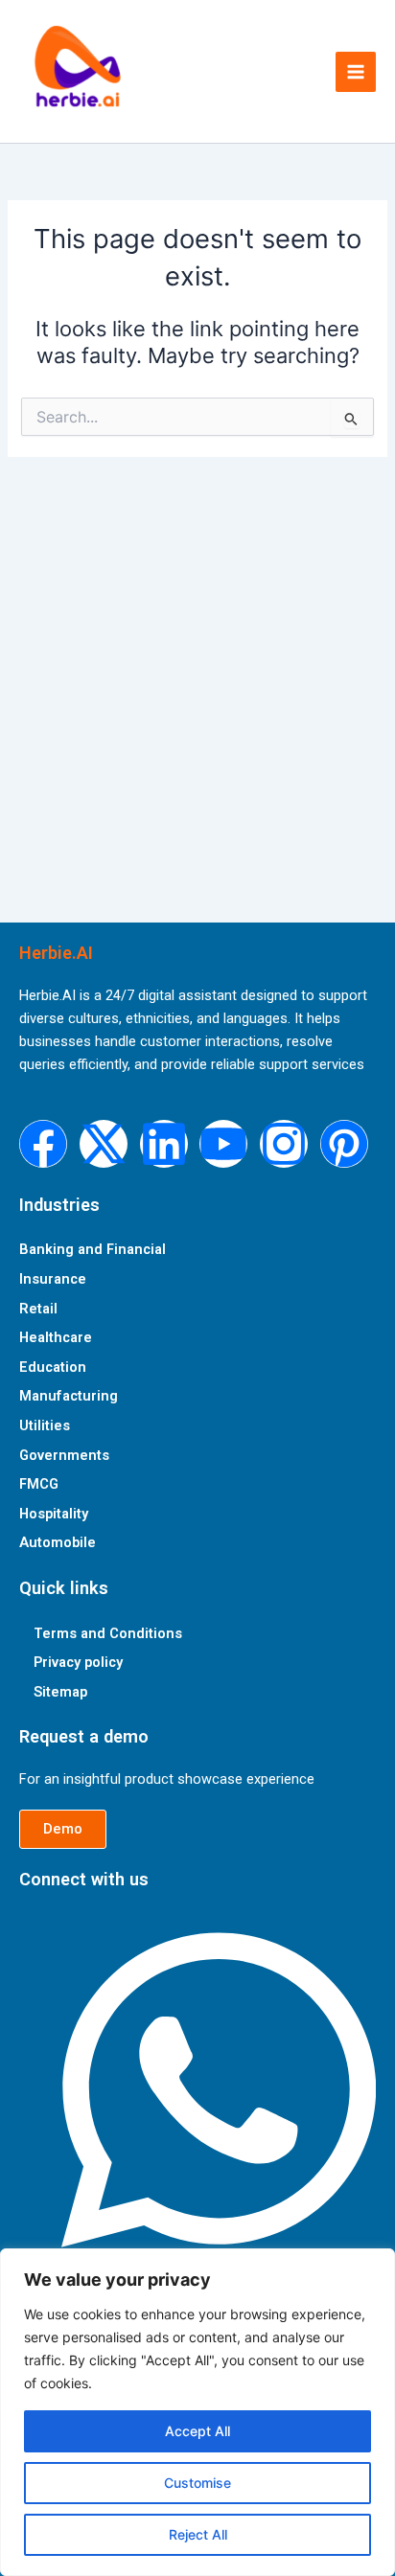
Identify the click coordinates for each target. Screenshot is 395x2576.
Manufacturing (69, 1396)
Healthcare (56, 1337)
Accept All (197, 2431)
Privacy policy (78, 1662)
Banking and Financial (93, 1249)
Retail (38, 1309)
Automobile (58, 1542)
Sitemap (60, 1692)
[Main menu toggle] (356, 72)
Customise (197, 2483)
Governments (64, 1455)
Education (53, 1367)
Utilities (45, 1425)
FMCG (39, 1484)
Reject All (198, 2534)
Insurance (53, 1279)
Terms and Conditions (108, 1633)
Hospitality (54, 1514)
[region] (197, 2412)
